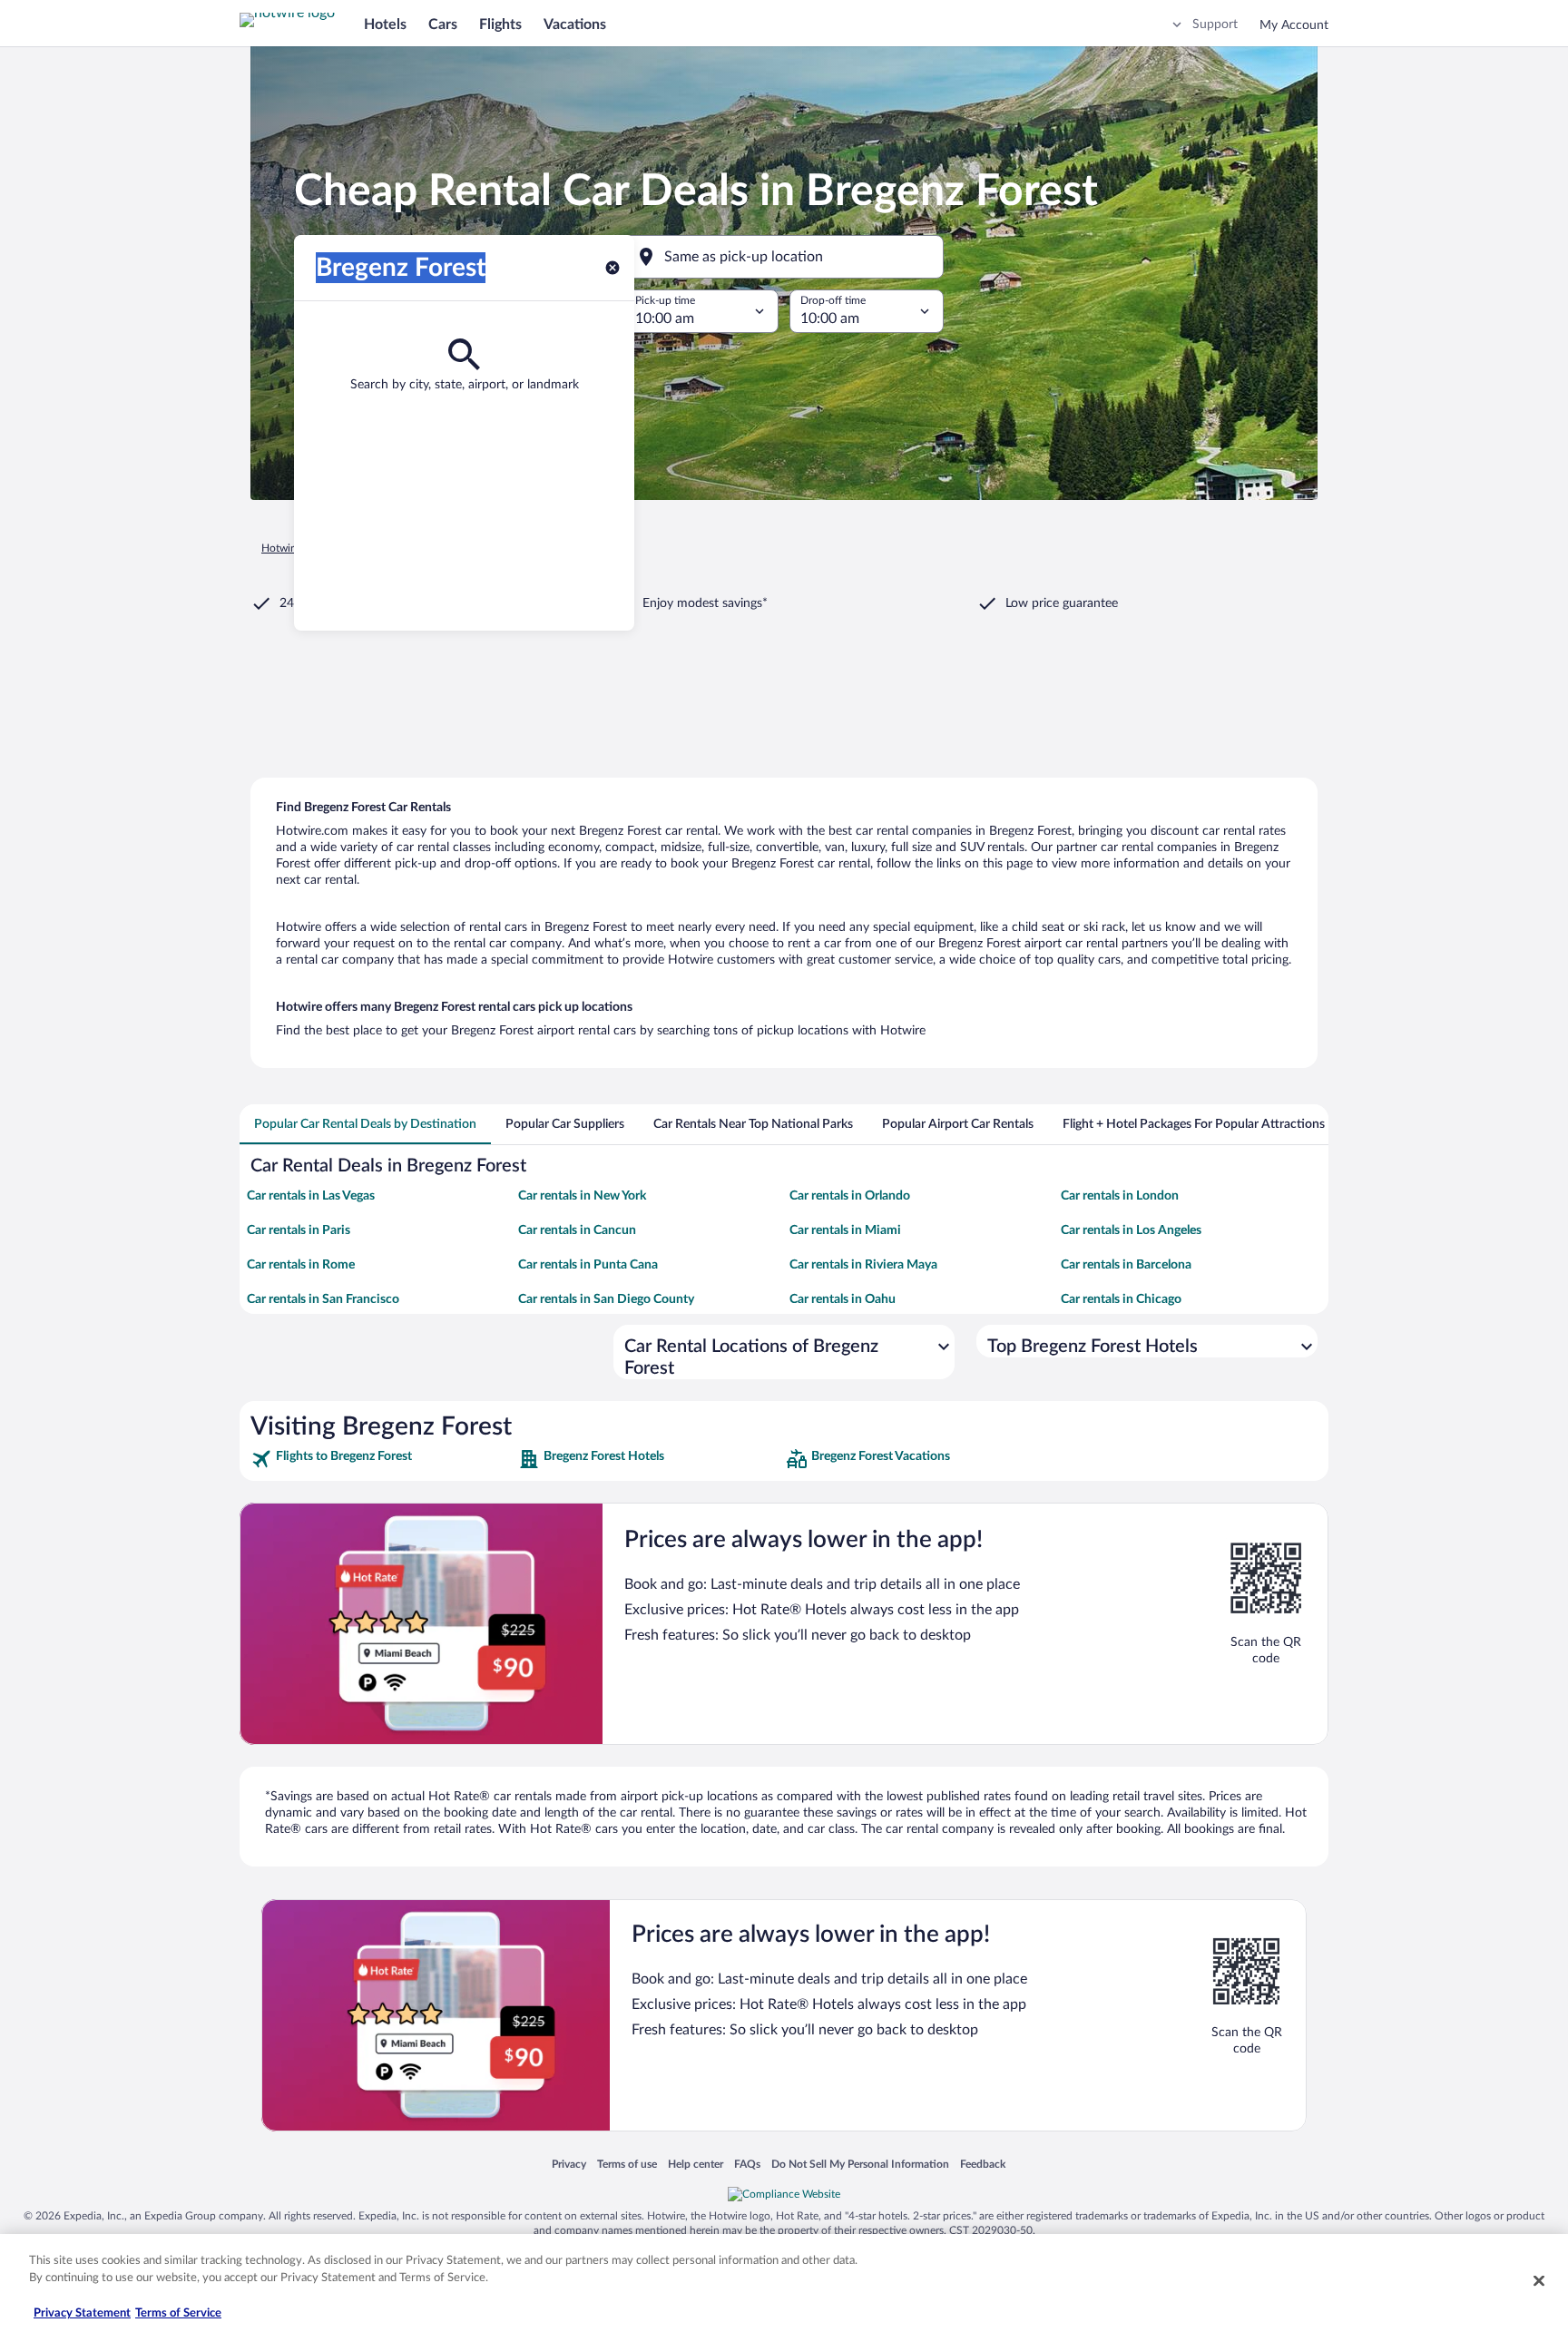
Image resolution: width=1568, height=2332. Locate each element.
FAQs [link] (747, 2164)
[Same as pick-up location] (784, 257)
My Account (1294, 25)
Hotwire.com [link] (292, 548)
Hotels (385, 24)
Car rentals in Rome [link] (301, 1265)
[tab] (365, 1124)
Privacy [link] (569, 2164)
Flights (500, 24)
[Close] (1539, 2280)
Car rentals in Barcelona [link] (1126, 1265)
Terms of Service (178, 2313)
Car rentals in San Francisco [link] (323, 1299)
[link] (382, 1459)
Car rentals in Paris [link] (299, 1230)
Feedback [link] (983, 2164)
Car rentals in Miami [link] (845, 1230)
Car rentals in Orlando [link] (850, 1196)
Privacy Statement (82, 2313)
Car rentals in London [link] (1120, 1196)
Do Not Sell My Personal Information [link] (860, 2164)
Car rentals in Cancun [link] (577, 1230)
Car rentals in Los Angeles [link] (1131, 1230)
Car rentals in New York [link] (582, 1196)
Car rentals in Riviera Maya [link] (863, 1265)
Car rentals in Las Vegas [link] (311, 1196)
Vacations (575, 24)
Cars (443, 24)
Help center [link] (696, 2164)
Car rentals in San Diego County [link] (606, 1299)
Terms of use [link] (627, 2164)
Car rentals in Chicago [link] (1121, 1299)
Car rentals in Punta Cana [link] (588, 1265)
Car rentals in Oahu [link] (843, 1299)
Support (1215, 24)
